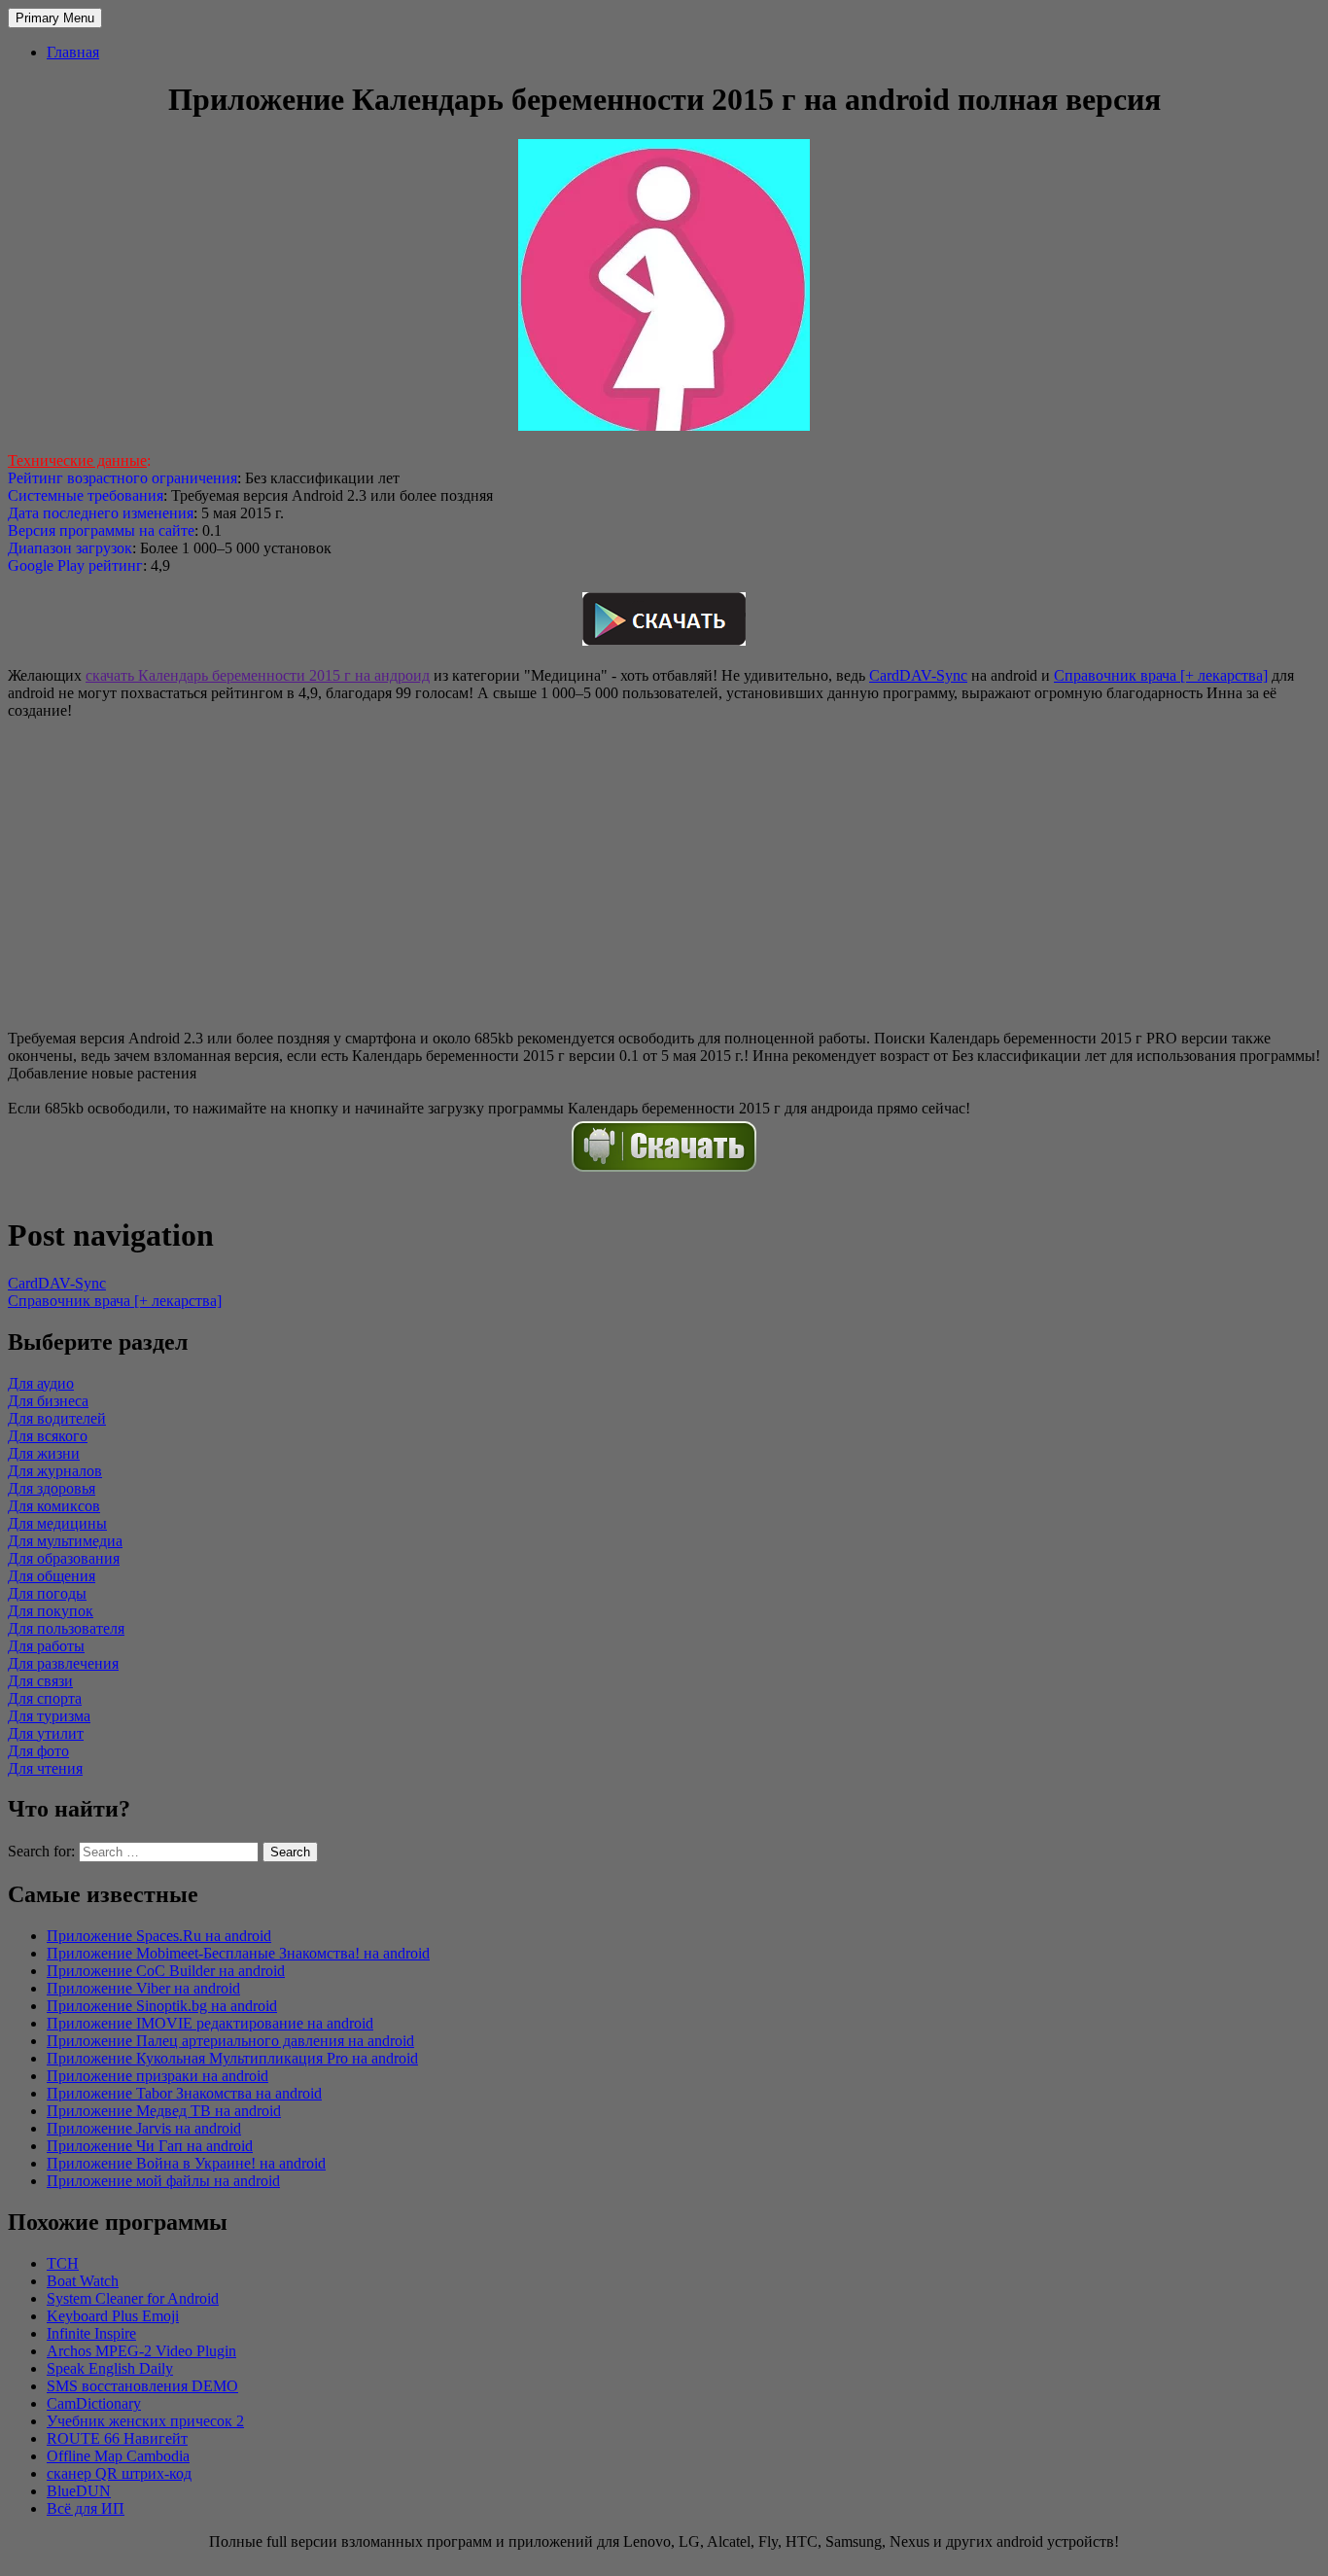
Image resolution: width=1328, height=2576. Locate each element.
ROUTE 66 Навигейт (117, 2438)
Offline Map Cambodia (118, 2456)
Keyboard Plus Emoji (113, 2316)
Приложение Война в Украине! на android (186, 2163)
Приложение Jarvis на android (144, 2128)
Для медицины (57, 1523)
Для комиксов (54, 1506)
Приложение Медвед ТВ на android (164, 2111)
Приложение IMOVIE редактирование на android (210, 2023)
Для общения (52, 1576)
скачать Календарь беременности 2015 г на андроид (258, 675)
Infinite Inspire (91, 2333)
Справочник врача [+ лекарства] (1161, 675)
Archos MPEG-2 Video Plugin (141, 2351)
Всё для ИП (86, 2508)
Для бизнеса (48, 1401)
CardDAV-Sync (918, 675)
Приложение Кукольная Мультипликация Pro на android (232, 2058)
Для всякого (48, 1436)
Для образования (64, 1558)
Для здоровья (52, 1488)
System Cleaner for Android (133, 2298)
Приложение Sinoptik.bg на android (162, 2006)
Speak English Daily (110, 2368)
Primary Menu (55, 18)
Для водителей (57, 1418)
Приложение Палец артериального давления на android (230, 2041)
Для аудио (41, 1383)
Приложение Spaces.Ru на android (159, 1936)
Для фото (38, 1751)
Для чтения (45, 1768)
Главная (73, 52)
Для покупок (51, 1611)
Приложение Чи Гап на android (150, 2146)
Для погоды (47, 1593)
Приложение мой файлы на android (163, 2181)
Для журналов (55, 1471)
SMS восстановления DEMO (142, 2386)
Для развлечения (63, 1663)
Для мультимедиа (65, 1541)
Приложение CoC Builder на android (166, 1971)
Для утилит (46, 1733)
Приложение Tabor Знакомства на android (184, 2093)
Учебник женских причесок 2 (145, 2421)
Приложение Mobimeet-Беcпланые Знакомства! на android (238, 1953)
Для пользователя (66, 1628)
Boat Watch (83, 2281)
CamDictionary (94, 2403)
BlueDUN (79, 2491)
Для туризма (49, 1716)
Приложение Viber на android (143, 1988)
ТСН (63, 2263)
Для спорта (45, 1698)
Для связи (40, 1681)
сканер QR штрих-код (119, 2473)
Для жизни (44, 1453)
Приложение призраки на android (157, 2076)
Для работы (46, 1646)
